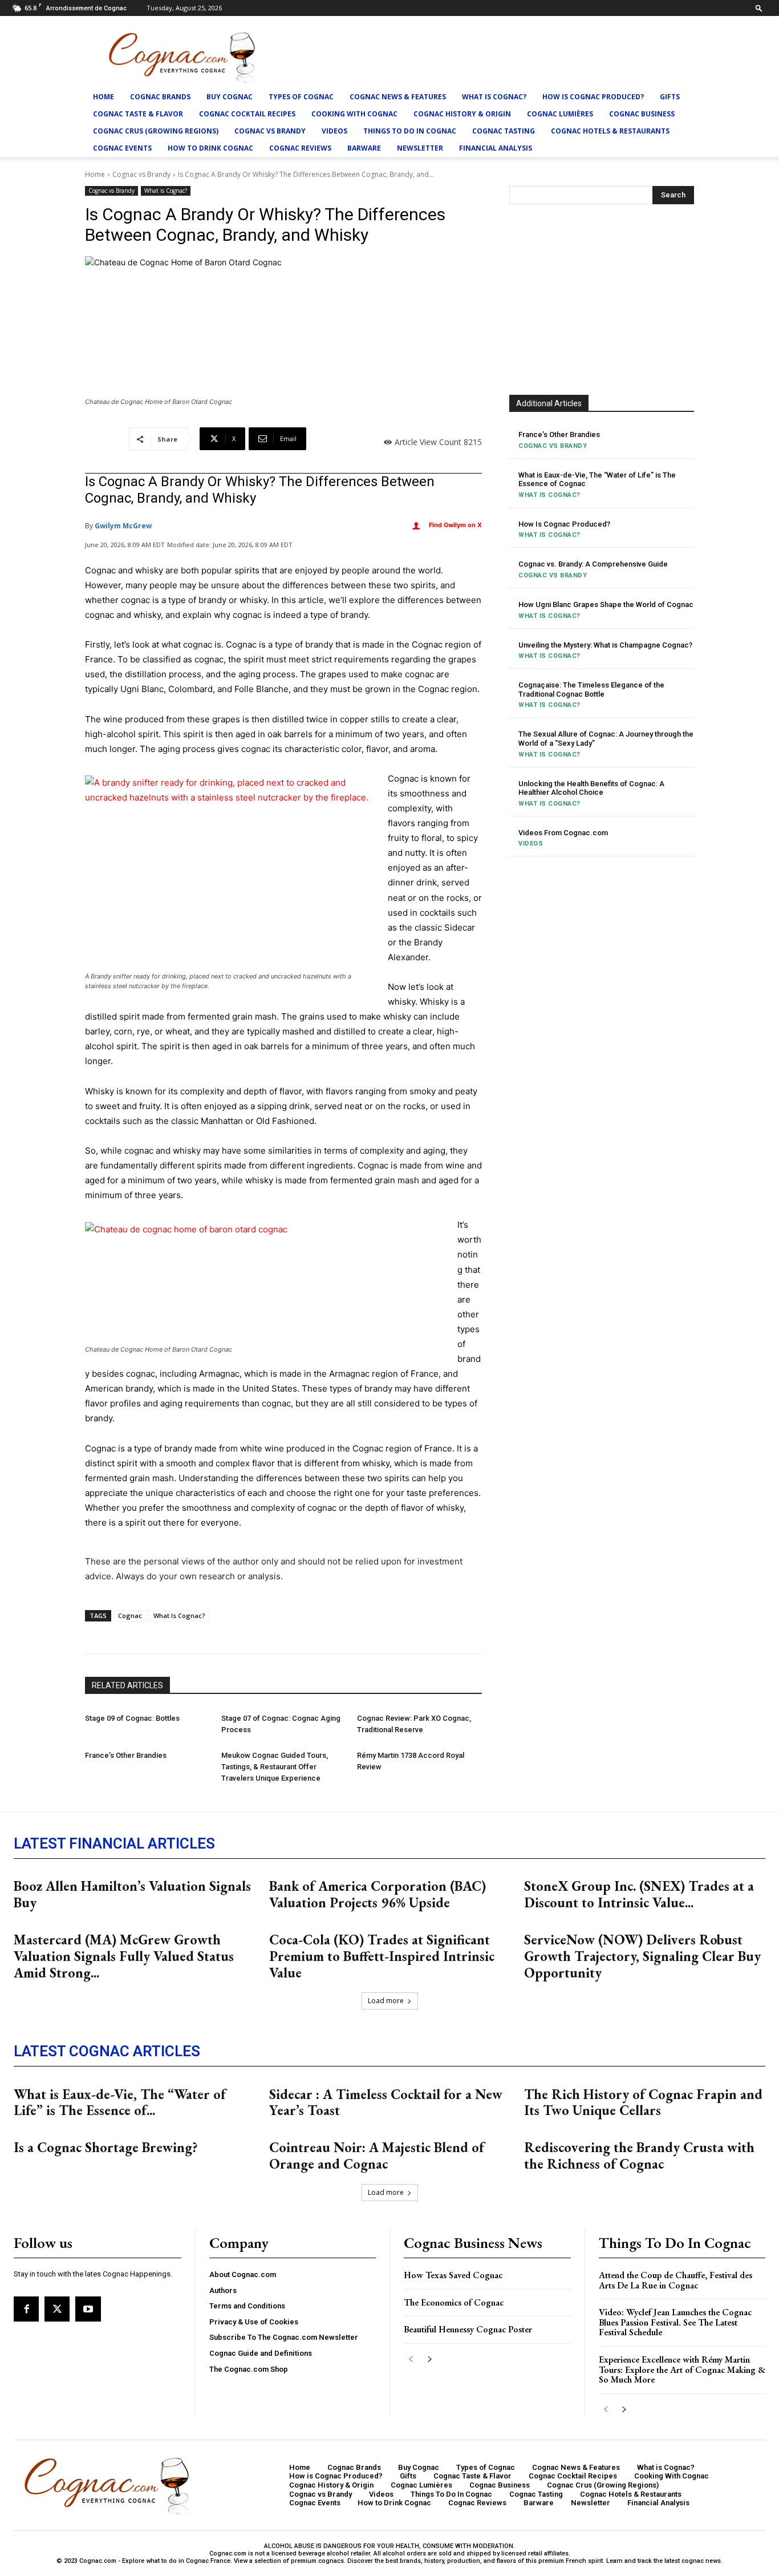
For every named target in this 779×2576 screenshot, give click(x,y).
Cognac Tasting (504, 131)
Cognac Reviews (300, 148)
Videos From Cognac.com (563, 833)
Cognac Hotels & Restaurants (610, 131)
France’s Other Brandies (126, 1755)
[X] (57, 2309)
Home (104, 97)
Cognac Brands (160, 97)
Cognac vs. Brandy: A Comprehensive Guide (593, 564)
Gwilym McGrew (123, 526)
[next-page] (429, 2359)
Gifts (670, 97)
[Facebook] (26, 2309)
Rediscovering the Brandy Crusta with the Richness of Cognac (639, 2156)
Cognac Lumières (560, 114)
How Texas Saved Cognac (453, 2275)
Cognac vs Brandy (270, 131)
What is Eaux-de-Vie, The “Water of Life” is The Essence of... (120, 2102)
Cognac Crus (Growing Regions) (156, 131)
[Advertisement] (602, 298)
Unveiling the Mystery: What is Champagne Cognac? (605, 645)
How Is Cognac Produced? (564, 524)
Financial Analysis (496, 148)
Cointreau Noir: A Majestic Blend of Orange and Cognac (377, 2156)
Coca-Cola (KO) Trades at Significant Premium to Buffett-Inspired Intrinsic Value (382, 1956)
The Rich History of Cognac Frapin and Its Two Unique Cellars (643, 2102)
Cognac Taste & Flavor (138, 114)
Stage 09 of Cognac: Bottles (132, 1718)
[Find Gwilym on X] (416, 526)
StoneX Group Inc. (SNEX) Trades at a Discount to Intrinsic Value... (639, 1894)
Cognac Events (122, 148)
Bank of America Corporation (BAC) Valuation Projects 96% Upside (378, 1894)
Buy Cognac (230, 97)
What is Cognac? (494, 97)
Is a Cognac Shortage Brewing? (106, 2147)
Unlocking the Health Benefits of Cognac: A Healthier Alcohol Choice (591, 788)
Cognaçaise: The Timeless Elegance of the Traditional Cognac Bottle (591, 690)
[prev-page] (411, 2359)
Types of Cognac (301, 97)
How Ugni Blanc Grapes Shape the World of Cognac (606, 604)
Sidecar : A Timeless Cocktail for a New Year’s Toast (386, 2102)
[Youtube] (88, 2309)
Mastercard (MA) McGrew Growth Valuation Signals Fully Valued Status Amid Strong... (124, 1956)
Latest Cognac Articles (107, 2051)
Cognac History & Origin (462, 114)
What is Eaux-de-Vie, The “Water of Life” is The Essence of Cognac (597, 480)
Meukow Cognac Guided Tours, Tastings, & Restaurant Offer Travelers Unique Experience (275, 1767)
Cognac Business (642, 114)
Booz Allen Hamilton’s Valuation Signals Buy (132, 1894)
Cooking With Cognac (354, 114)
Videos (334, 131)
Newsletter (420, 148)
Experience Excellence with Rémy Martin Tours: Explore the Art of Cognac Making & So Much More (682, 2369)
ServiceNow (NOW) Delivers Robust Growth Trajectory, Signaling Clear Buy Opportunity (642, 1956)
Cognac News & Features (398, 97)
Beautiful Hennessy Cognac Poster (468, 2329)
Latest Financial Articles (114, 1843)
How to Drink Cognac (210, 148)
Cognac (130, 1615)
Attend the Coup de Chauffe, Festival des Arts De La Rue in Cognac (675, 2280)
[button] (759, 8)
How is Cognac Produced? (593, 97)
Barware (364, 148)
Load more (386, 2001)
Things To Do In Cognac (410, 131)
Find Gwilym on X (455, 525)
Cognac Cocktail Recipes (247, 114)
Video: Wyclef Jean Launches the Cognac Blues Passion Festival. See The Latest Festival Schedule (675, 2322)
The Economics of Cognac (454, 2302)
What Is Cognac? (179, 1615)
